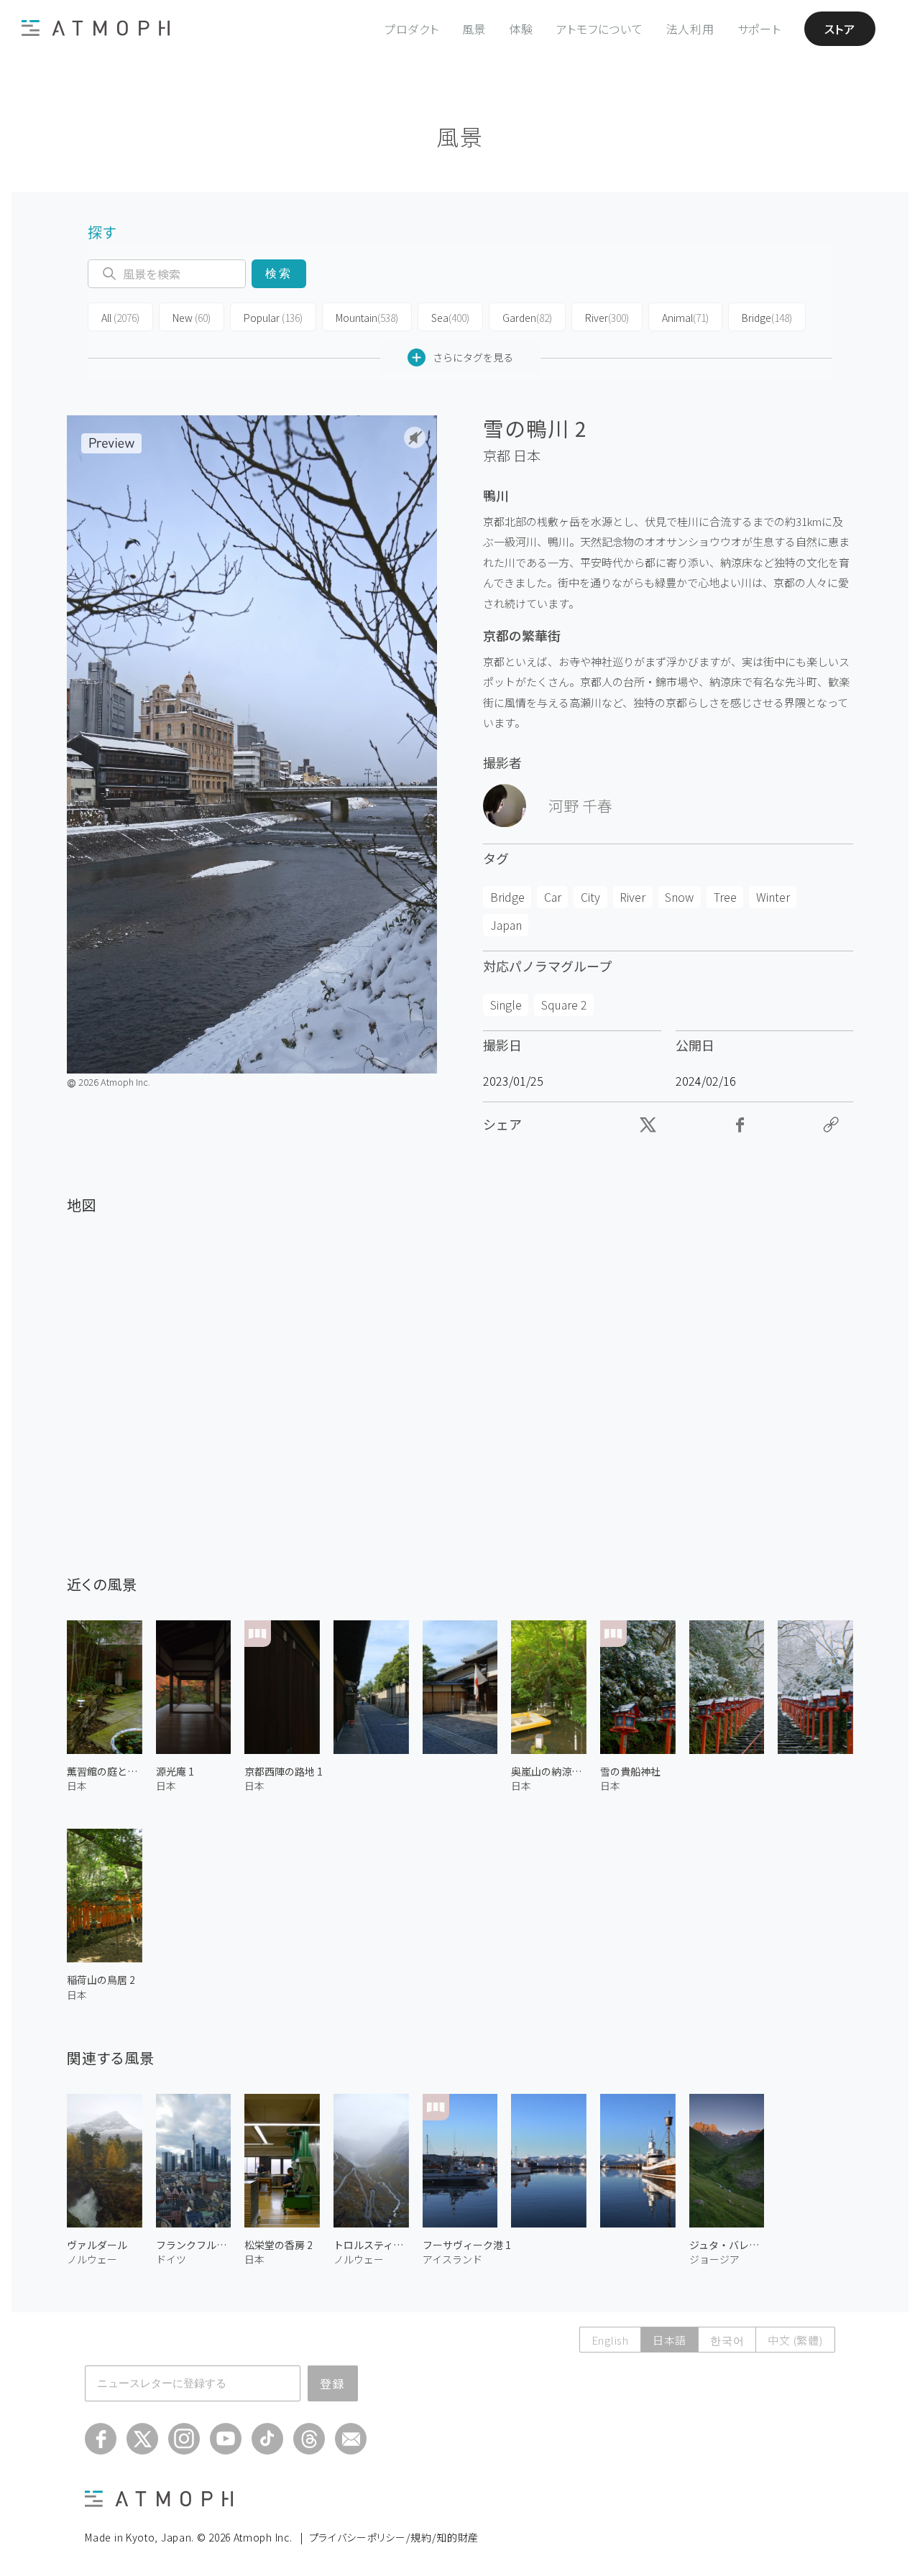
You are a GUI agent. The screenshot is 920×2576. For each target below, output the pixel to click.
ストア (840, 29)
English (610, 2340)
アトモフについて (600, 29)
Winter (773, 897)
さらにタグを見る (473, 357)
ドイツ (171, 2259)
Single (506, 1005)
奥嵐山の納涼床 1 (549, 1771)
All (120, 318)
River (607, 318)
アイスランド (452, 2259)
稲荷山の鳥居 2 (101, 1980)
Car (553, 897)
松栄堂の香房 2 (279, 2245)
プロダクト (412, 29)
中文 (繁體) (795, 2340)
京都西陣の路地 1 (284, 1771)
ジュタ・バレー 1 (727, 2245)
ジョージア (714, 2259)
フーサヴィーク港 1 (467, 2245)
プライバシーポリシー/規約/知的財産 (394, 2537)
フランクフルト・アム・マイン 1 (194, 2245)
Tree (725, 897)
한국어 (727, 2340)
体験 (521, 29)
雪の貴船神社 (630, 1771)
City (590, 897)
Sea (450, 318)
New (192, 318)
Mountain (367, 318)
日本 (527, 456)
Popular (273, 318)
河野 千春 (580, 805)
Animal (685, 318)
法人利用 (690, 29)
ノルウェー (92, 2259)
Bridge (767, 318)
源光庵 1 (175, 1771)
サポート (759, 29)
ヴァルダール (97, 2245)
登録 (333, 2383)
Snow (679, 897)
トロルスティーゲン (371, 2245)
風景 (474, 29)
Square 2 (564, 1005)
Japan (506, 925)
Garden (527, 318)
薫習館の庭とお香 (105, 1771)
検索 (279, 273)
